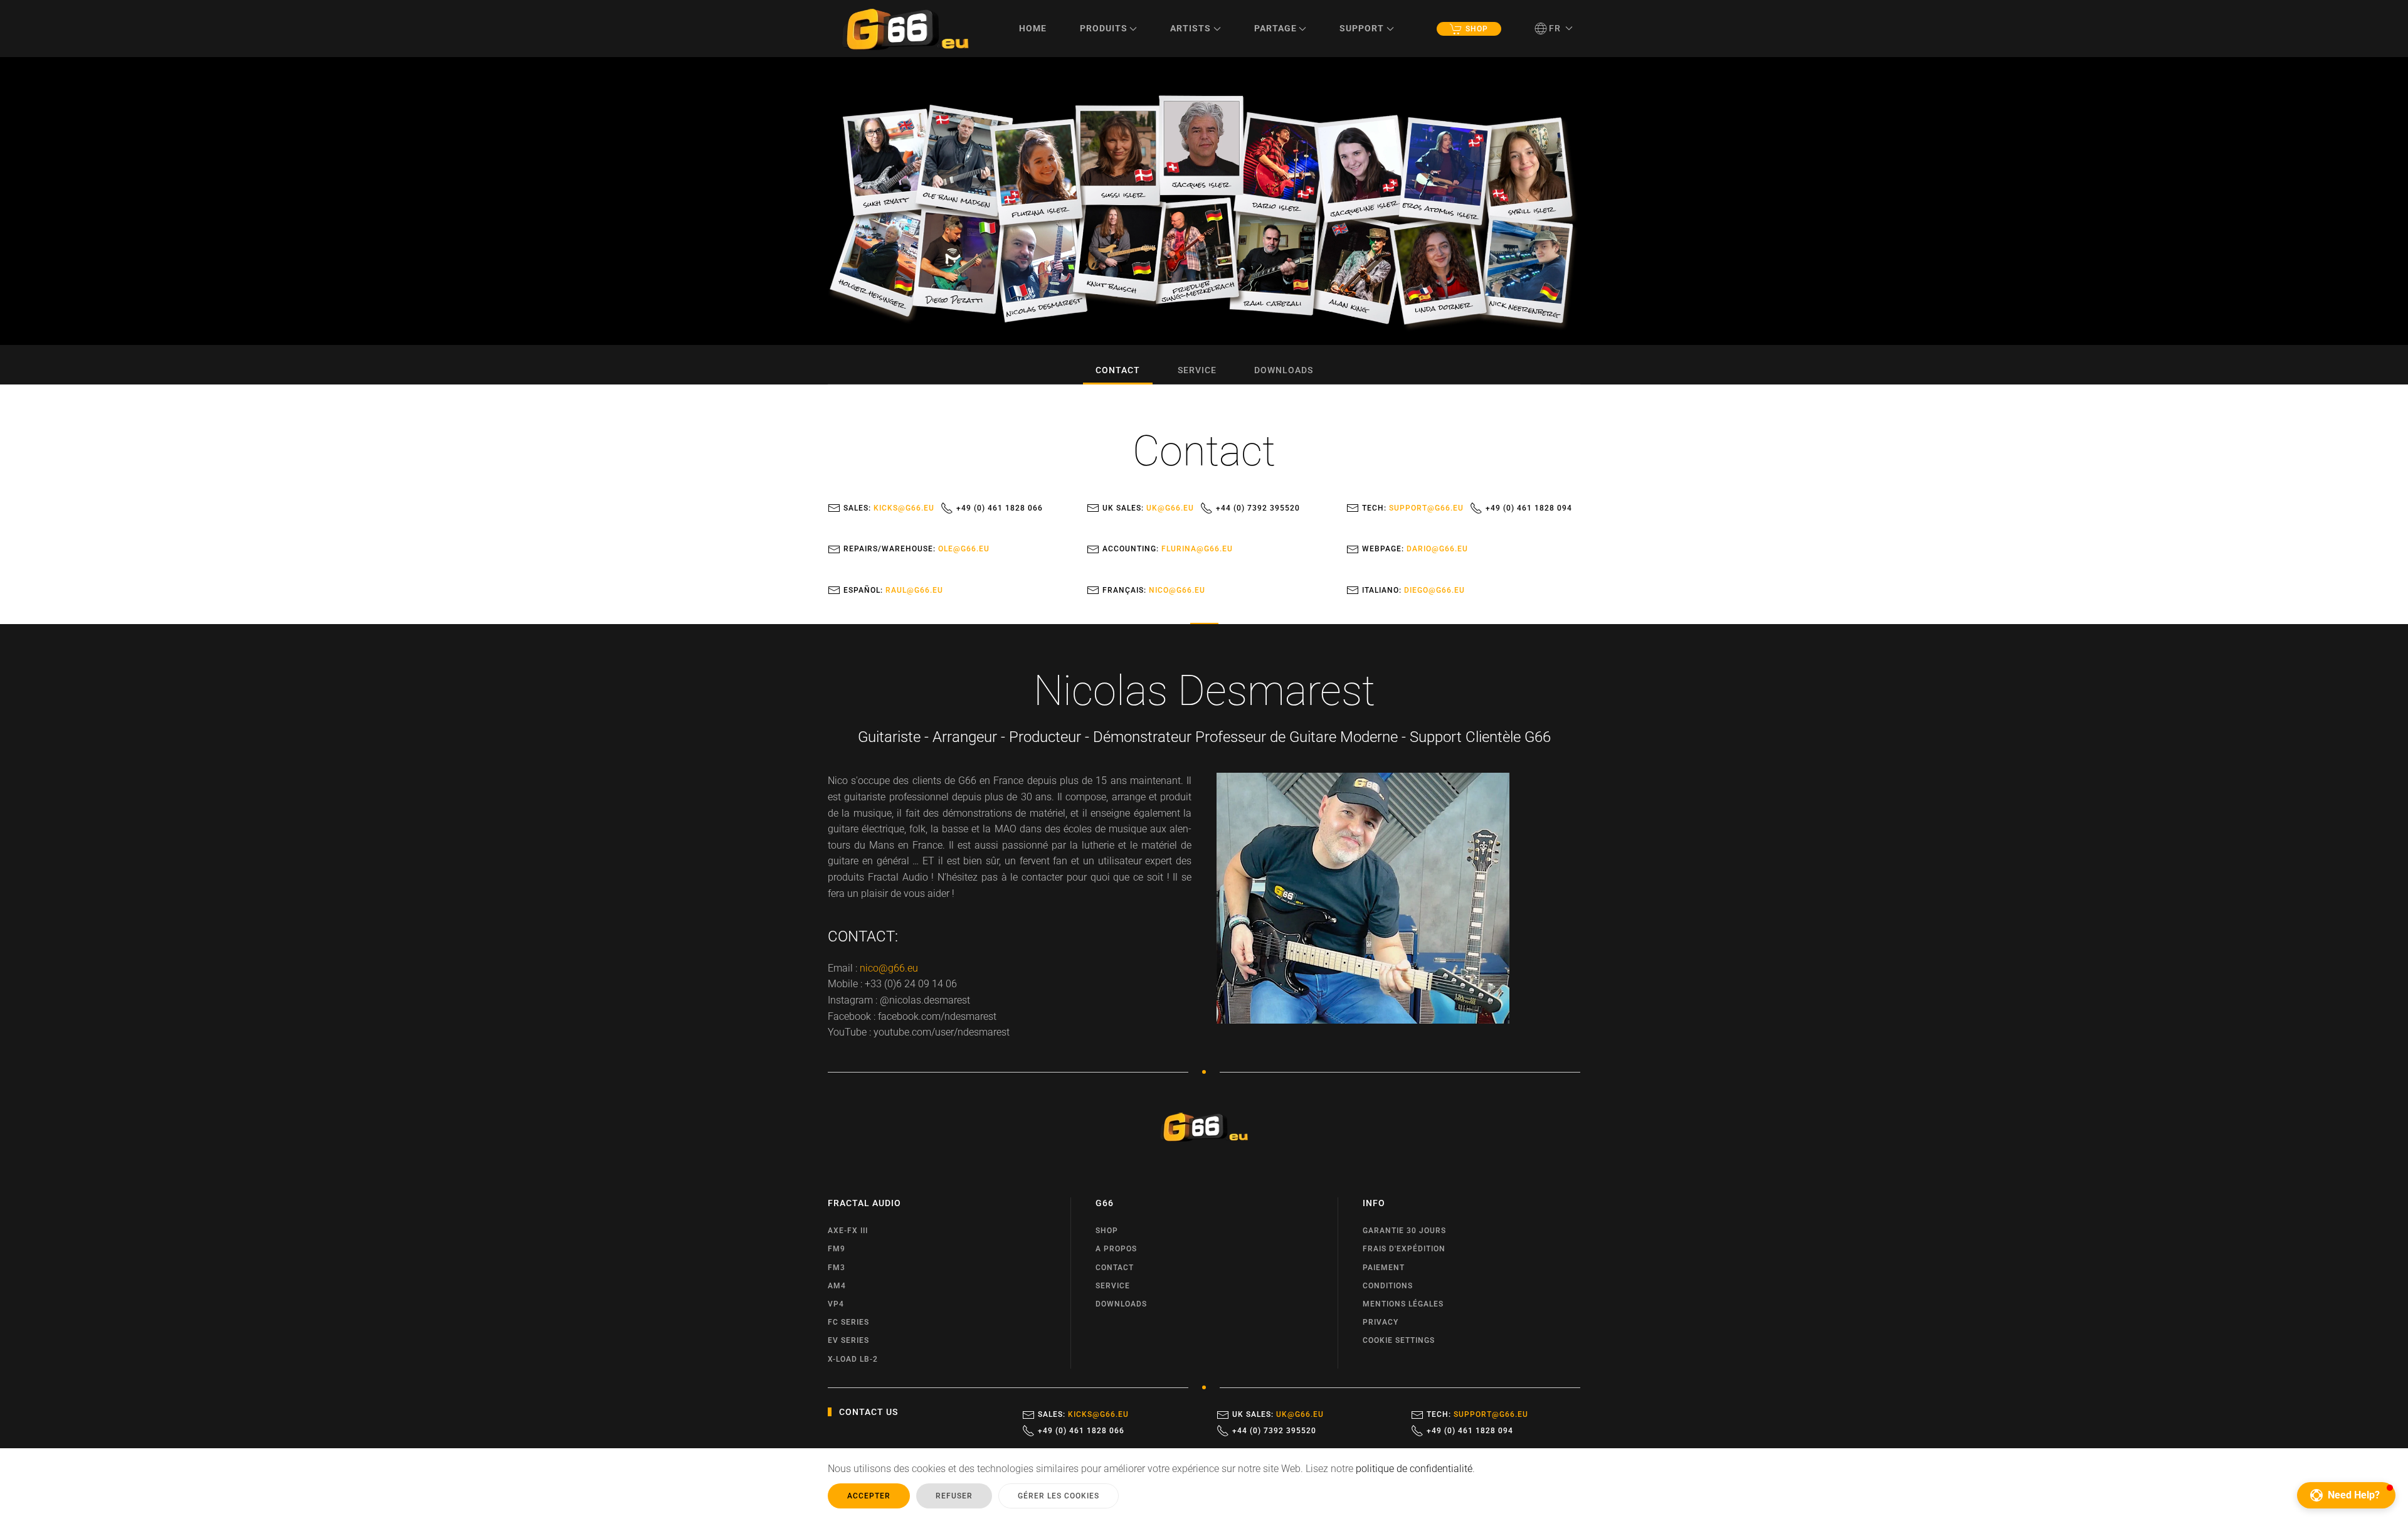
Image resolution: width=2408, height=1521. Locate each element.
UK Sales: (1148, 508)
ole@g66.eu (964, 549)
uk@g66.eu (1170, 508)
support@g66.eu (1426, 508)
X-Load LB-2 (853, 1359)
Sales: (889, 508)
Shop (1477, 29)
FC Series (848, 1322)
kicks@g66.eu (904, 508)
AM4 (837, 1286)
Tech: (1413, 508)
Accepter (869, 1496)
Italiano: (1413, 590)
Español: (893, 590)
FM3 (837, 1268)
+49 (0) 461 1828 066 (1000, 508)
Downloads (1284, 370)
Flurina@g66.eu (1197, 549)
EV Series (848, 1340)
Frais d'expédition (1404, 1249)
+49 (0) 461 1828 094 (1529, 508)
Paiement (1384, 1268)
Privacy (1381, 1322)
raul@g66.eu (914, 590)
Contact (1118, 370)
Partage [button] (1275, 28)
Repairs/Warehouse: (916, 549)
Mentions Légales (1403, 1304)
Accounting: (1168, 549)
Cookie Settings (1399, 1340)
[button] (1554, 28)
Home (1033, 28)
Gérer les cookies (1059, 1496)
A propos (1116, 1249)
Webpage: (1415, 549)
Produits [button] (1104, 28)
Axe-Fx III (848, 1231)
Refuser (954, 1496)
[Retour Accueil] (906, 29)
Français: (1154, 590)
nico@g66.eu (1177, 590)
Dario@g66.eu (1437, 549)
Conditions (1388, 1286)
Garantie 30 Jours (1404, 1231)
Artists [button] (1191, 28)
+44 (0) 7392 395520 (1258, 508)
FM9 (837, 1249)
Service (1197, 370)
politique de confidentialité (1414, 1469)
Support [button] (1362, 28)
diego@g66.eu (1434, 590)
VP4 (836, 1304)
